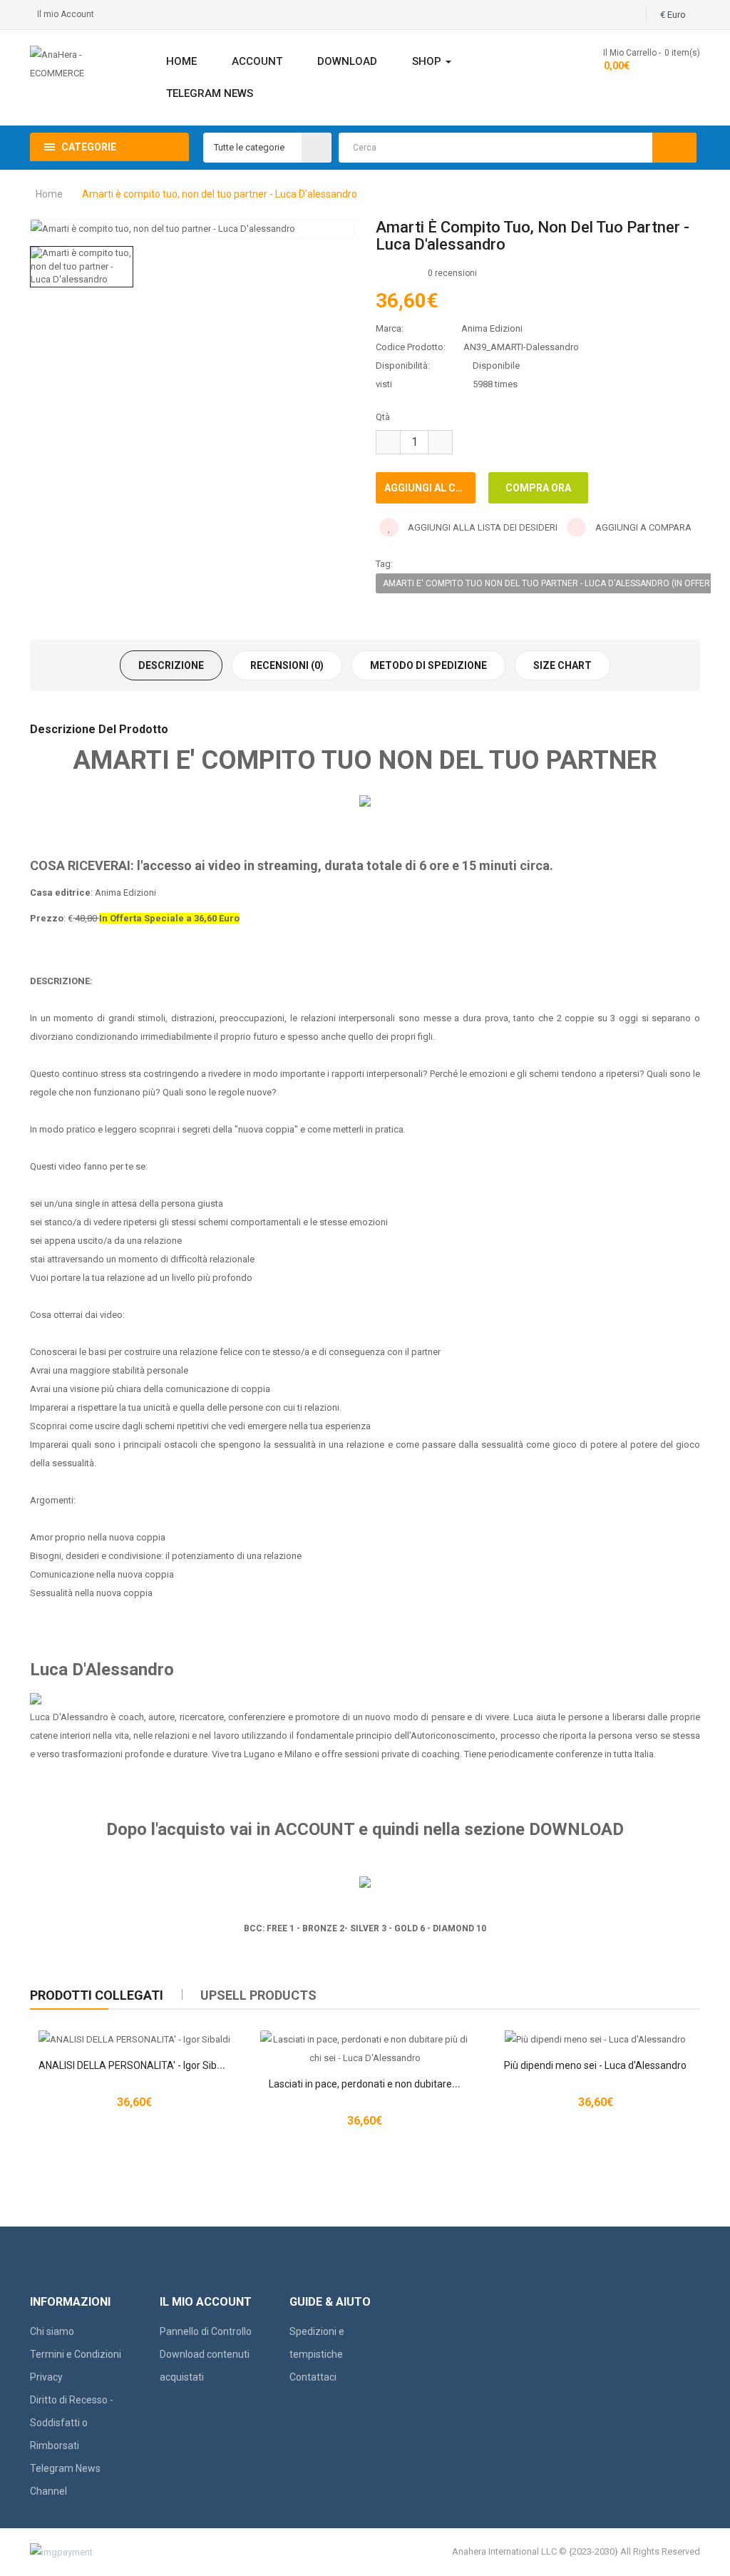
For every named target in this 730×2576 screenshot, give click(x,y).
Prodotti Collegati (97, 1995)
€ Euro (675, 15)
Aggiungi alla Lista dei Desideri (482, 527)
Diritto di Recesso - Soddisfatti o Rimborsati (72, 2423)
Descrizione (171, 665)
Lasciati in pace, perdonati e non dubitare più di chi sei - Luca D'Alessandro (433, 2084)
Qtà (383, 417)
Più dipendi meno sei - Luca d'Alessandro (595, 2065)
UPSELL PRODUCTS (258, 1995)
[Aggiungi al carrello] (341, 2040)
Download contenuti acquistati (205, 2366)
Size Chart (562, 665)
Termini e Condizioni (76, 2354)
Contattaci (313, 2377)
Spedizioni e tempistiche (317, 2343)
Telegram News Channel (65, 2480)
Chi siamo (52, 2331)
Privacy (46, 2377)
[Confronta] (389, 2040)
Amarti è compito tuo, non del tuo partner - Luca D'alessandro (220, 194)
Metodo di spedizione (428, 665)
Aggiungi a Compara (642, 527)
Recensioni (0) (287, 665)
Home (49, 194)
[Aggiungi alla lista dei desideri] (365, 2040)
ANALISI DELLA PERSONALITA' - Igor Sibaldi (135, 2065)
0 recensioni (452, 273)
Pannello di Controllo (206, 2331)
